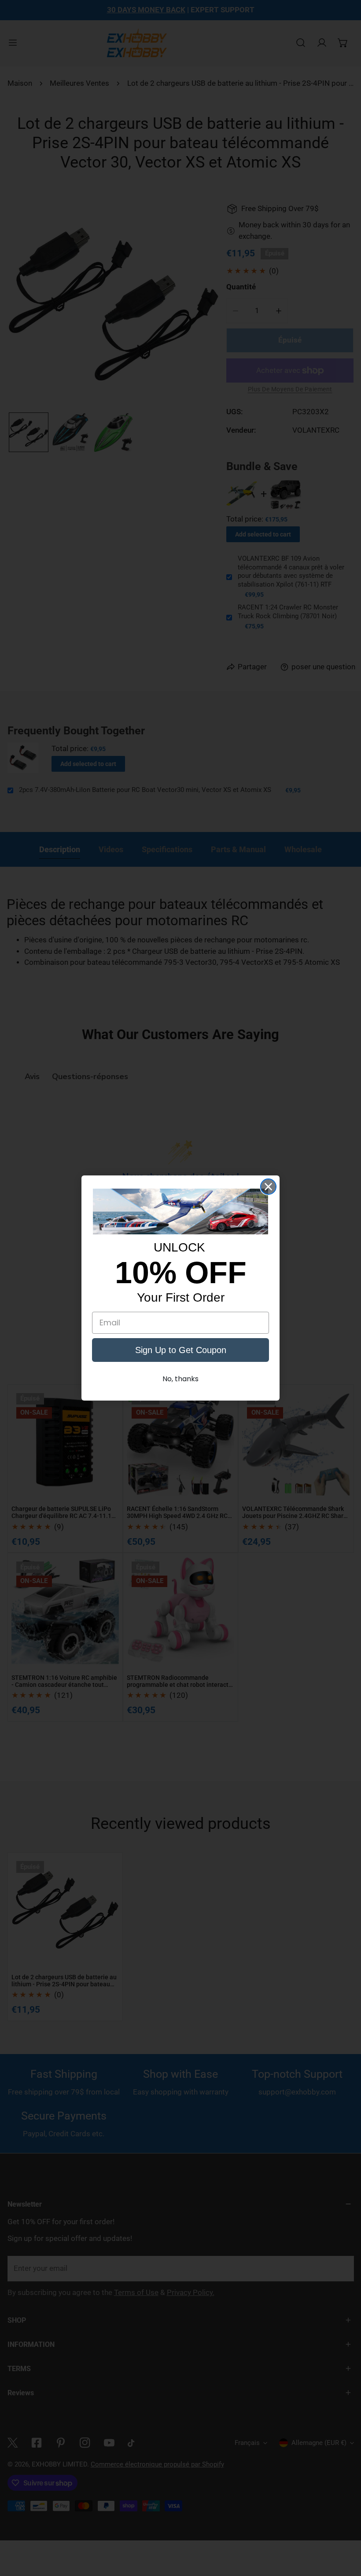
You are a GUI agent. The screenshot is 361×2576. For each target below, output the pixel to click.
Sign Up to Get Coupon (181, 1350)
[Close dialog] (268, 1187)
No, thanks (180, 1379)
